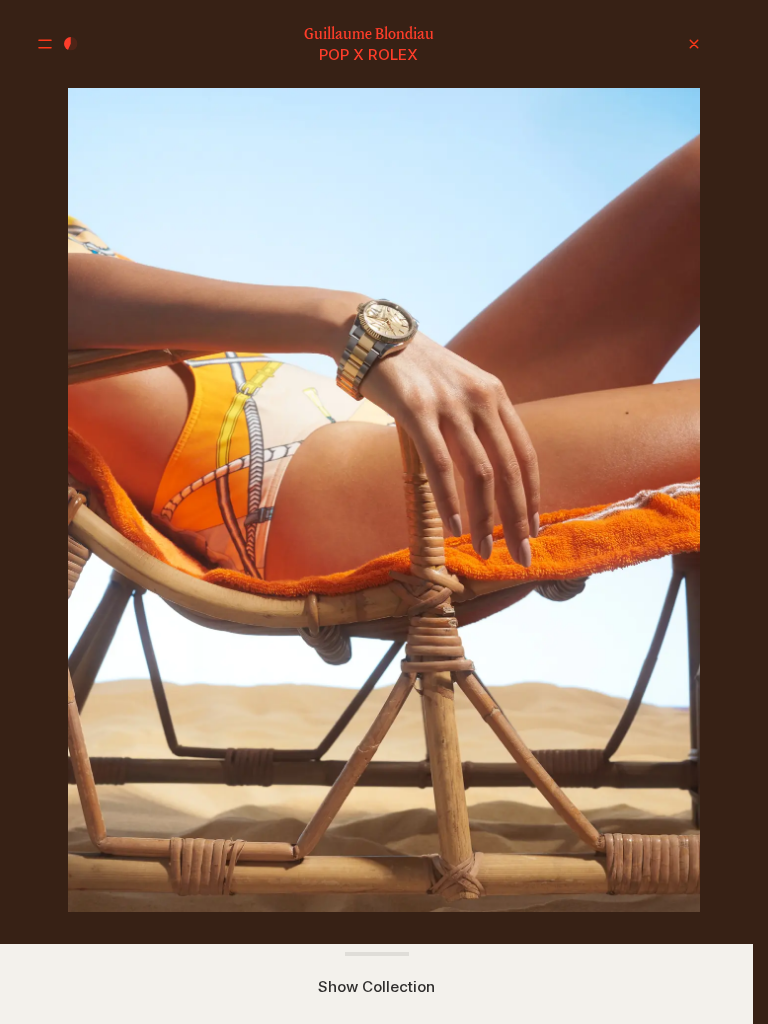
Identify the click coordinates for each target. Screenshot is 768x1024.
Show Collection (376, 986)
